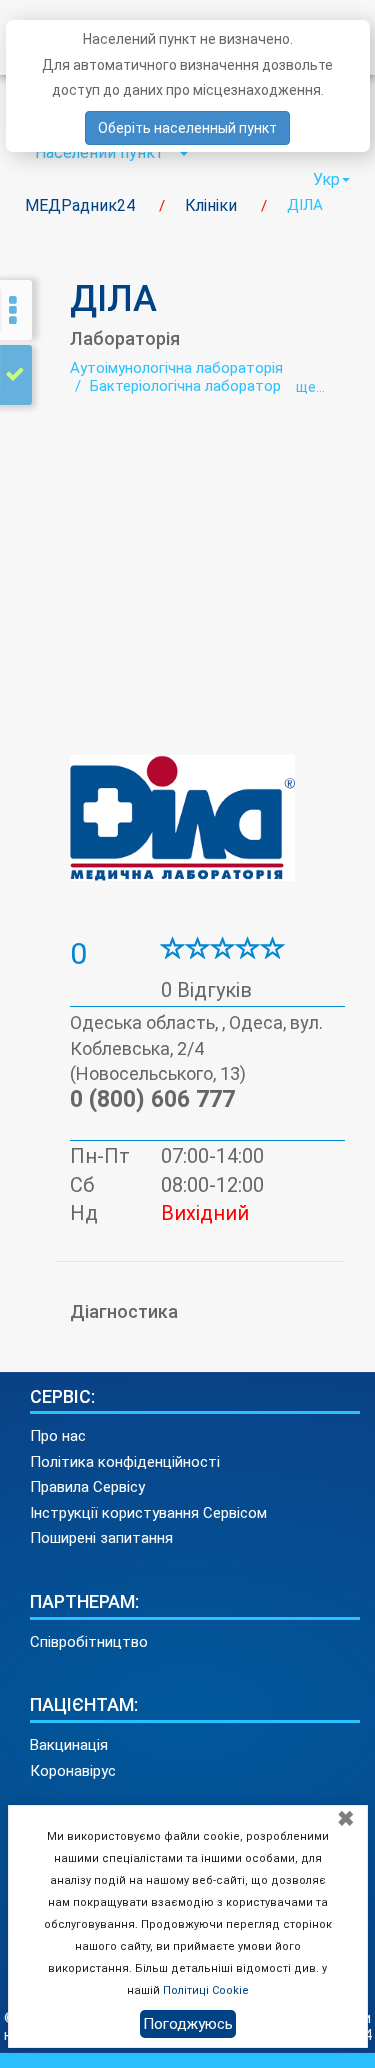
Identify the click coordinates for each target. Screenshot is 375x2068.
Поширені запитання (101, 1538)
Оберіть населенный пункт (187, 128)
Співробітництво (89, 1642)
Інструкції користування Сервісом (148, 1513)
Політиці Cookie (206, 1990)
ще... (310, 387)
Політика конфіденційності (125, 1462)
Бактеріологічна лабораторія (191, 386)
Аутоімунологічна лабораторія (176, 368)
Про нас (58, 1436)
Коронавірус (73, 1771)
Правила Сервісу (87, 1487)
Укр (326, 179)
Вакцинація (69, 1745)
